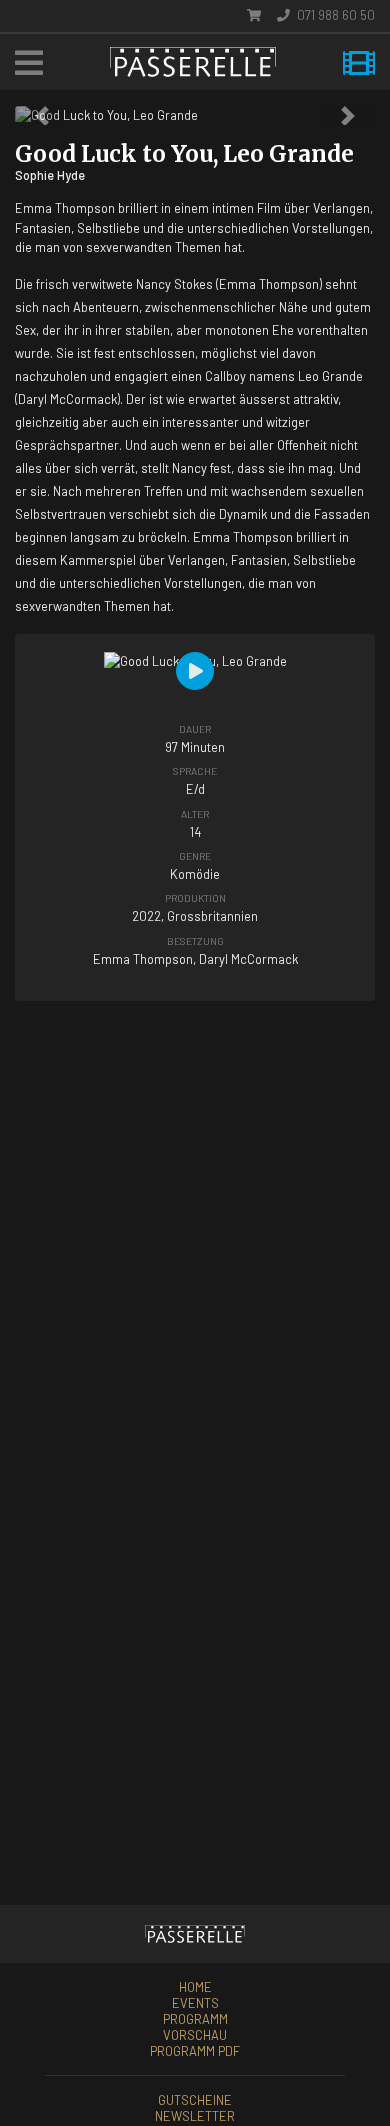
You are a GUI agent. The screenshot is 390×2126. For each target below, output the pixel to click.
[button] (42, 115)
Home (195, 1987)
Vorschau (195, 2035)
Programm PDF (195, 2051)
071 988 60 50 (334, 15)
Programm (195, 2019)
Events (195, 2003)
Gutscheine (195, 2100)
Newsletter (195, 2116)
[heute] (359, 62)
